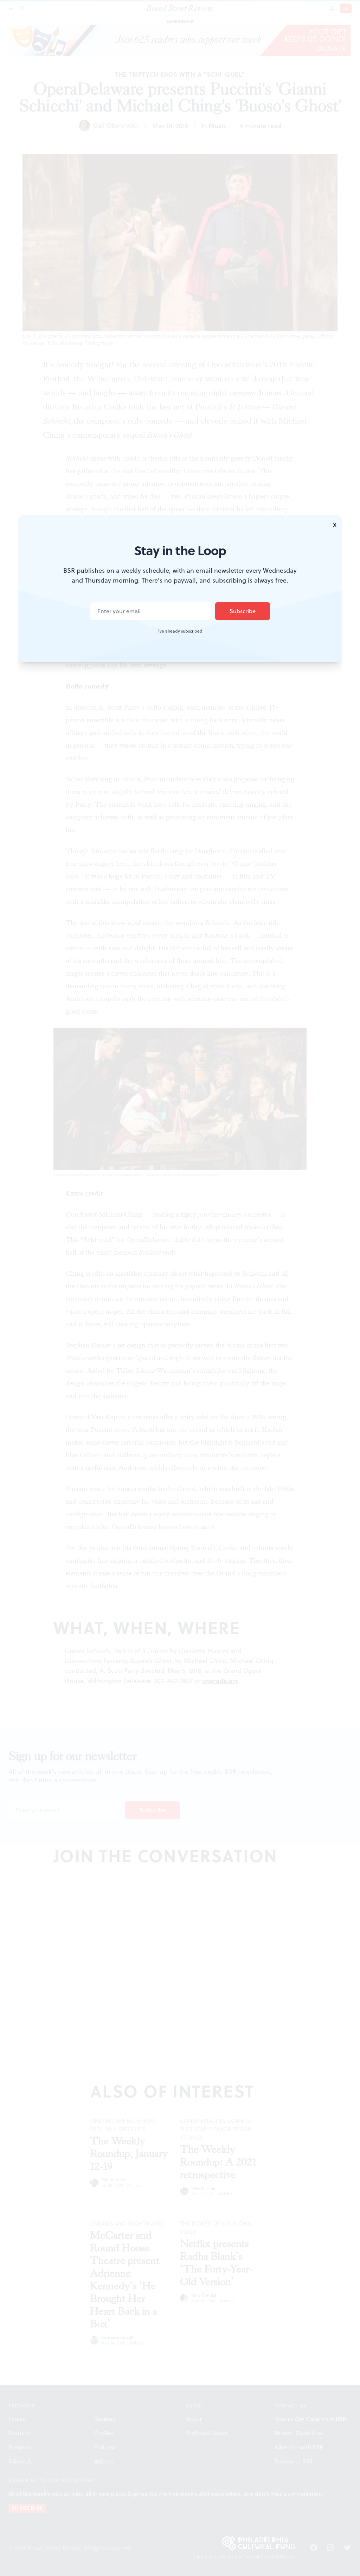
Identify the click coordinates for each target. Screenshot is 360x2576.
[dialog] (180, 1288)
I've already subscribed (180, 631)
